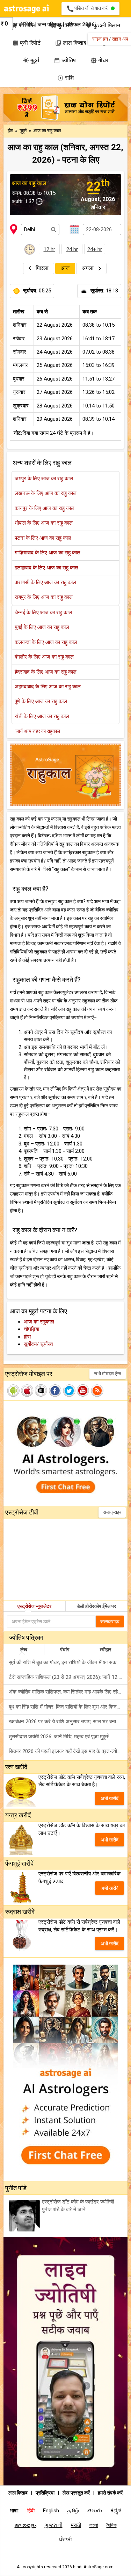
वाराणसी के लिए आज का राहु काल (45, 582)
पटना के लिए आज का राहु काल (43, 538)
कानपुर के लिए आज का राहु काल (45, 508)
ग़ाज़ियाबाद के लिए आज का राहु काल (48, 553)
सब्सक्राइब (112, 1512)
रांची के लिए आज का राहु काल (42, 716)
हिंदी (31, 2511)
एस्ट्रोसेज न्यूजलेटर (34, 1606)
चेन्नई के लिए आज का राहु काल (43, 612)
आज (65, 268)
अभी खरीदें (110, 1798)
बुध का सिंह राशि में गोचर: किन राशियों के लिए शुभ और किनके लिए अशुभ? (68, 1707)
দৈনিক (112, 2525)
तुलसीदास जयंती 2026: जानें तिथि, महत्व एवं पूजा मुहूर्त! (59, 1737)
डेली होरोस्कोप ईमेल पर (96, 1606)
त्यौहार (105, 1649)
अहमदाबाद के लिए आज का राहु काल (48, 687)
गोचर (99, 60)
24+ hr (95, 249)
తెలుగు (95, 2511)
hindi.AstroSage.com (93, 2567)
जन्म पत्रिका (49, 24)
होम (11, 131)
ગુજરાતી (54, 2525)
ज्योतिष (65, 60)
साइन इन (100, 39)
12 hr (49, 249)
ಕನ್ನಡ (116, 2511)
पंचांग (65, 1649)
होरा (27, 1337)
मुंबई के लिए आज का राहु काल (42, 627)
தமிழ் (73, 2511)
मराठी (76, 2525)
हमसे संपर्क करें (110, 2493)
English (51, 2511)
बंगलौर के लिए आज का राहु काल (44, 657)
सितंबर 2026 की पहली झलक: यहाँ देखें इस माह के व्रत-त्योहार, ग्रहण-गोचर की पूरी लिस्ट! (68, 1751)
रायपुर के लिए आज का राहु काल (44, 597)
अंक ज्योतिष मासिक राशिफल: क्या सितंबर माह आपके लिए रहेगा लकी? (68, 1692)
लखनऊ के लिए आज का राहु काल (46, 493)
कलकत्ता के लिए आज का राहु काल (46, 642)
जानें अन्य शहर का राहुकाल (38, 731)
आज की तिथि (21, 24)
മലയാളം (26, 2525)
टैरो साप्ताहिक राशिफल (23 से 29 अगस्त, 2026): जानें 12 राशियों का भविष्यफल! (68, 1677)
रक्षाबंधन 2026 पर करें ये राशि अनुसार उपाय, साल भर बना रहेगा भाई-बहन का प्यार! (68, 1722)
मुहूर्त (31, 60)
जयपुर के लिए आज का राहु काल (44, 478)
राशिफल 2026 (80, 24)
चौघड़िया (31, 1329)
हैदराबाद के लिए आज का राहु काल (46, 672)
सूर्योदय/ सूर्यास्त (38, 1344)
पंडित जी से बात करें (88, 9)
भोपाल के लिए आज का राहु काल (44, 523)
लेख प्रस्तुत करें (77, 2493)
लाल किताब (18, 2493)
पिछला (42, 268)
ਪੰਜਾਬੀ (66, 2540)
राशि (65, 78)
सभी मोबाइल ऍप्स (108, 1374)
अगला (88, 268)
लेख (24, 1649)
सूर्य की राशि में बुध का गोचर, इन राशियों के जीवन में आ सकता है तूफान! (68, 1662)
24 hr (72, 249)
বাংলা (94, 2525)
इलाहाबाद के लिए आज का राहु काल (46, 568)
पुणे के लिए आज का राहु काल (41, 701)
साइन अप (120, 39)
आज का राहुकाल (39, 1322)
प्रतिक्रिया (46, 2493)
